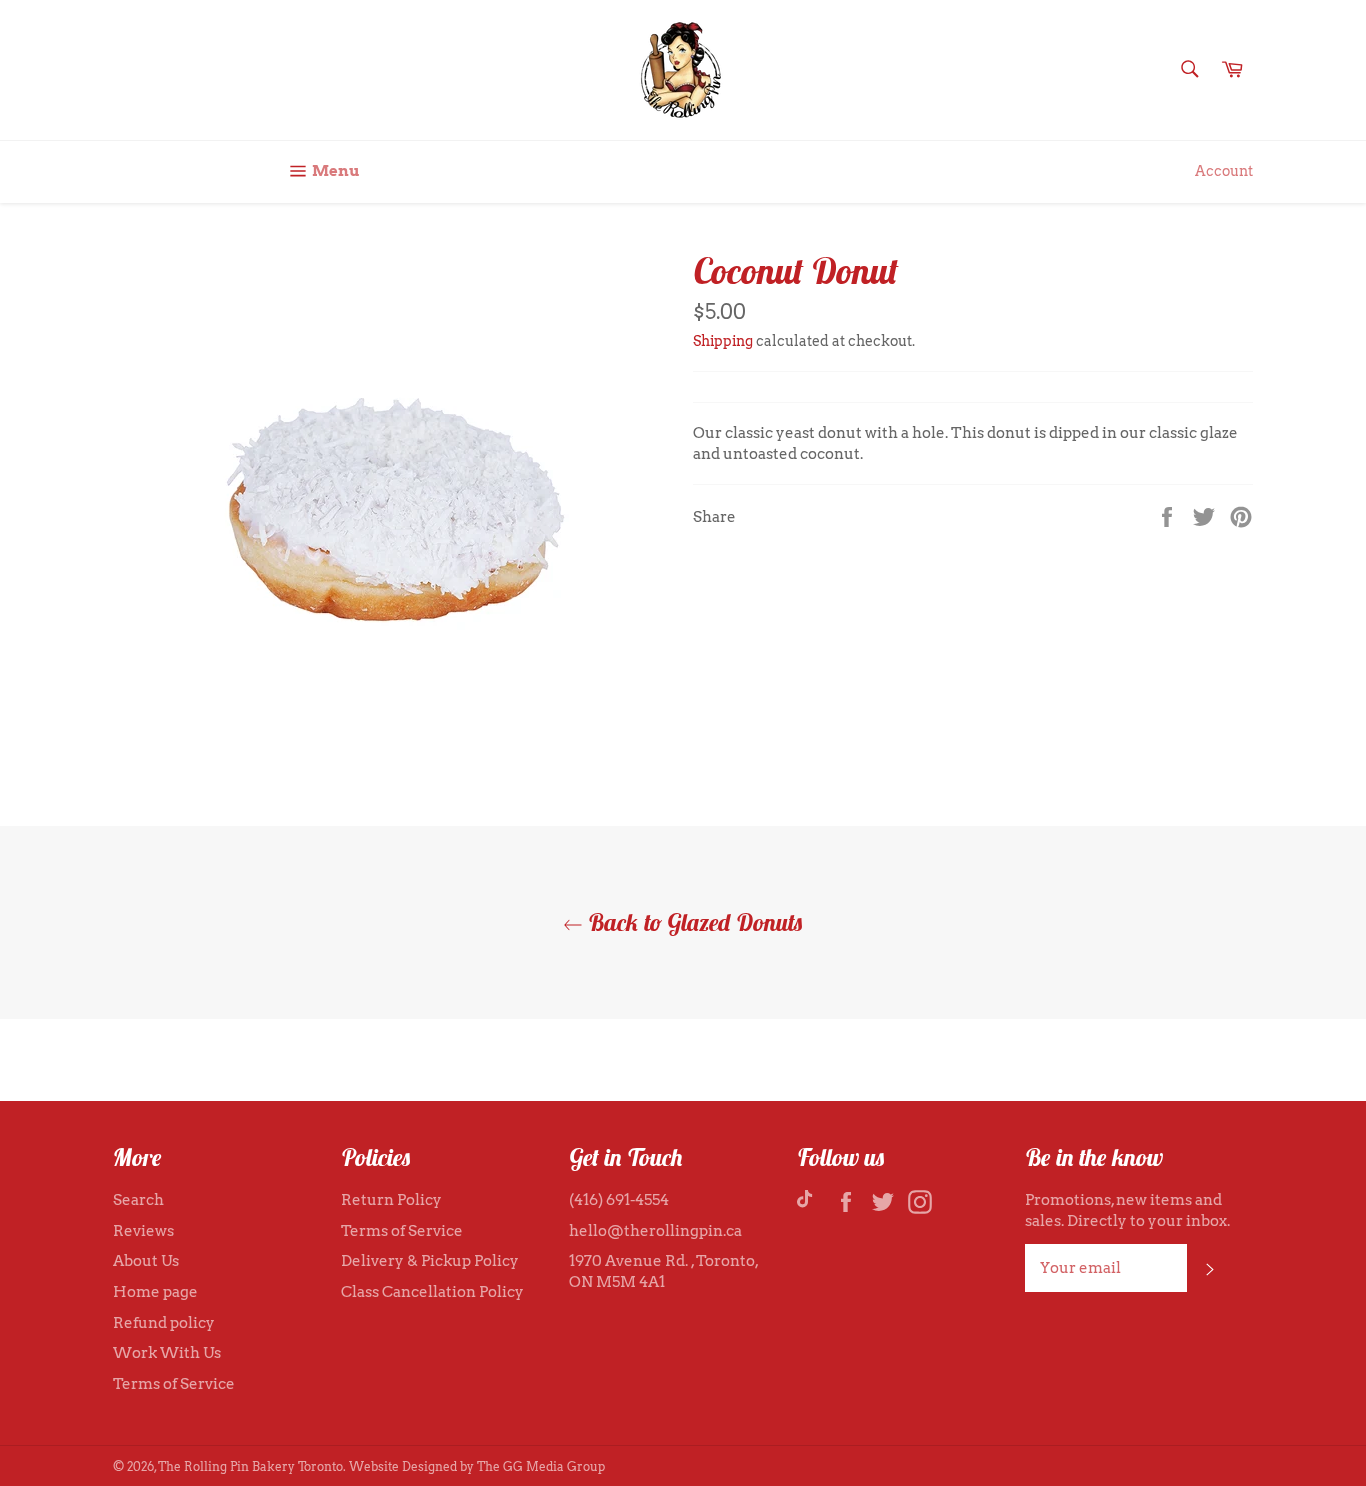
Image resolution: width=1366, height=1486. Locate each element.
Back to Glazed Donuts (693, 922)
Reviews (143, 1231)
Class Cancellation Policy (432, 1292)
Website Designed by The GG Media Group (477, 1466)
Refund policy (164, 1323)
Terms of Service (174, 1384)
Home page (155, 1292)
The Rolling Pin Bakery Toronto (250, 1466)
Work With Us (167, 1353)
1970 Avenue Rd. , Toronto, (663, 1261)
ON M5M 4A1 (617, 1282)
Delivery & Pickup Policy (430, 1261)
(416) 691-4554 (619, 1200)
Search (138, 1200)
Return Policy (391, 1200)
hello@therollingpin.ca (655, 1231)
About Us (146, 1261)
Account (1224, 171)
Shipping (723, 341)
